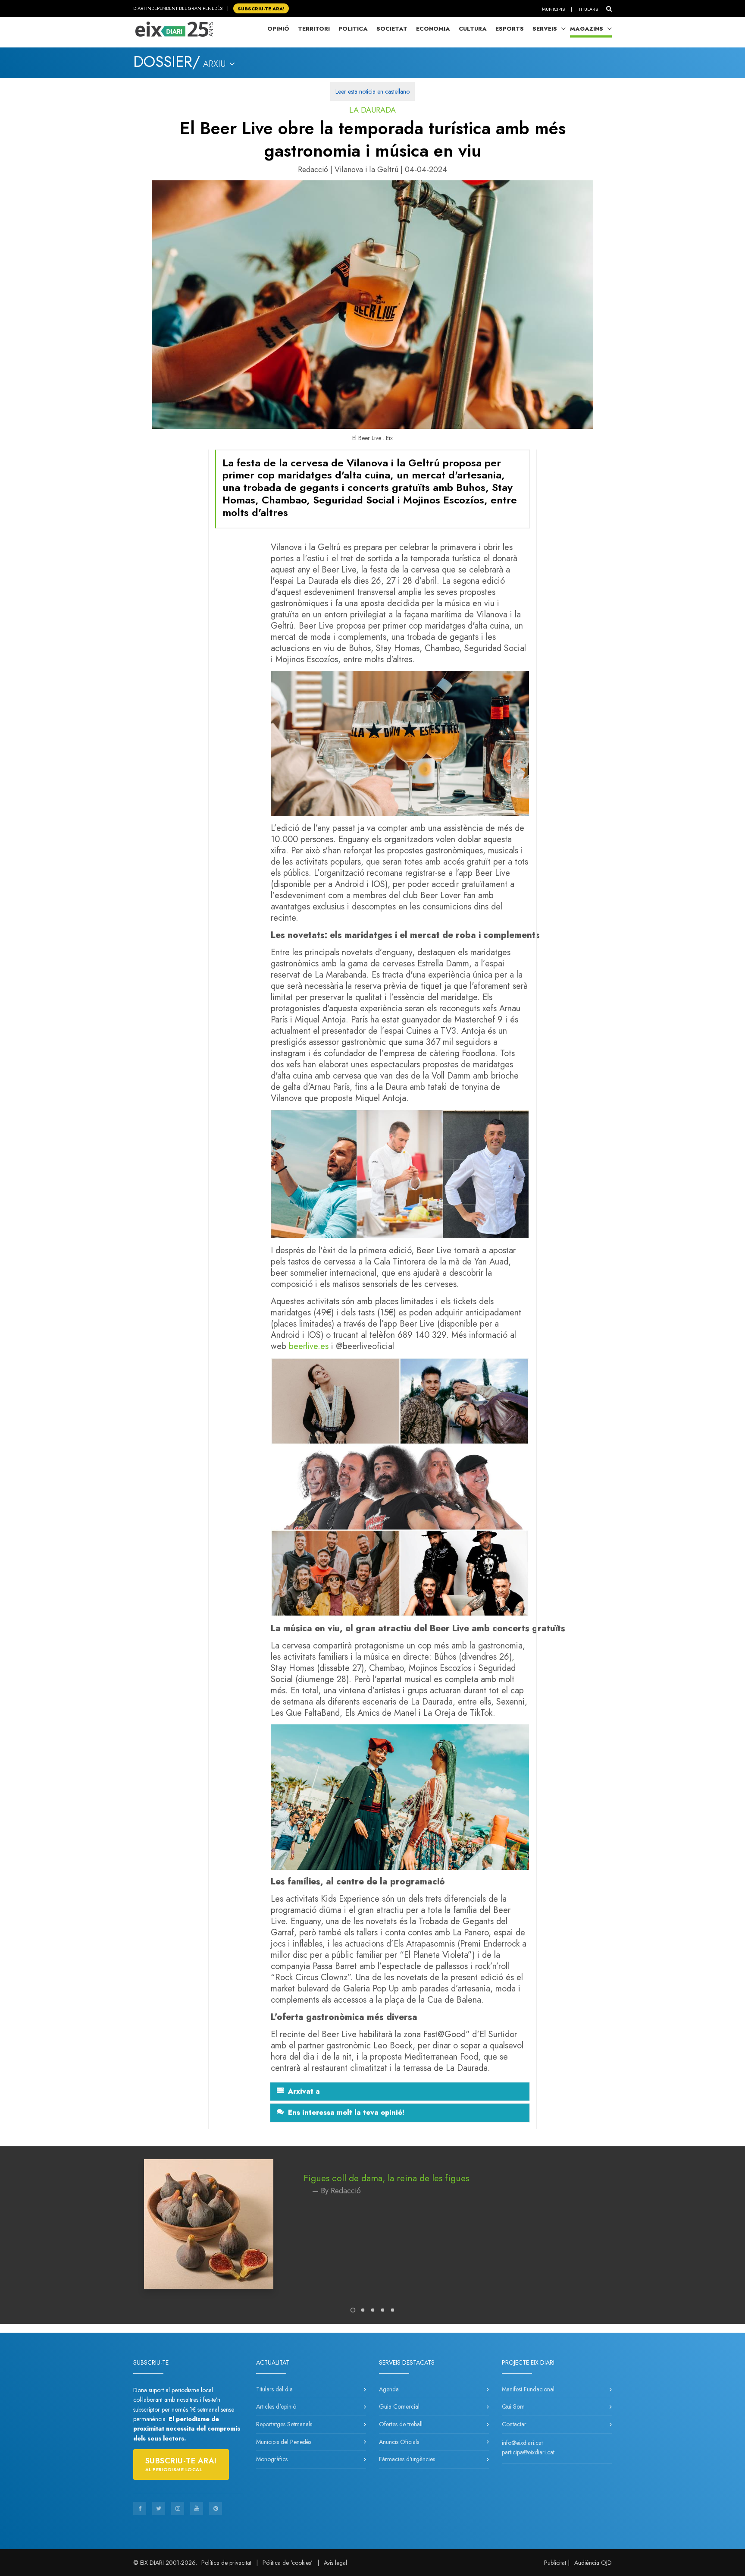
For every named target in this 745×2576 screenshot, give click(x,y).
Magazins (587, 29)
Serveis (545, 29)
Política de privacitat (226, 2563)
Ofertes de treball (401, 2424)
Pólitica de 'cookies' (288, 2563)
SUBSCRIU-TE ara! (261, 8)
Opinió (278, 29)
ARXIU (216, 64)
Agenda (389, 2389)
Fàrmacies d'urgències (407, 2459)
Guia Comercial (399, 2406)
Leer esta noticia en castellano (372, 91)
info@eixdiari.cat (522, 2443)
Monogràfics (272, 2459)
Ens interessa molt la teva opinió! (346, 2113)
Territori (314, 29)
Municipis (553, 9)
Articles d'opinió (276, 2406)
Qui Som (513, 2406)
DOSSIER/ (167, 62)
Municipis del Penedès (284, 2442)
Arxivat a (304, 2092)
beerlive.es (309, 1346)
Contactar (514, 2424)
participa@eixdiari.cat (528, 2452)
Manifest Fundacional (528, 2389)
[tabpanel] (372, 2233)
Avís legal (335, 2563)
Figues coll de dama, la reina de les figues (386, 2178)
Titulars (588, 9)
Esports (510, 29)
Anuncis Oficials (399, 2442)
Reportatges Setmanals (284, 2424)
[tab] (400, 2092)
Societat (392, 29)
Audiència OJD (593, 2563)
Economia (433, 29)
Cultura (473, 29)
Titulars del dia (274, 2389)
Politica (353, 29)
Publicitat (555, 2563)
